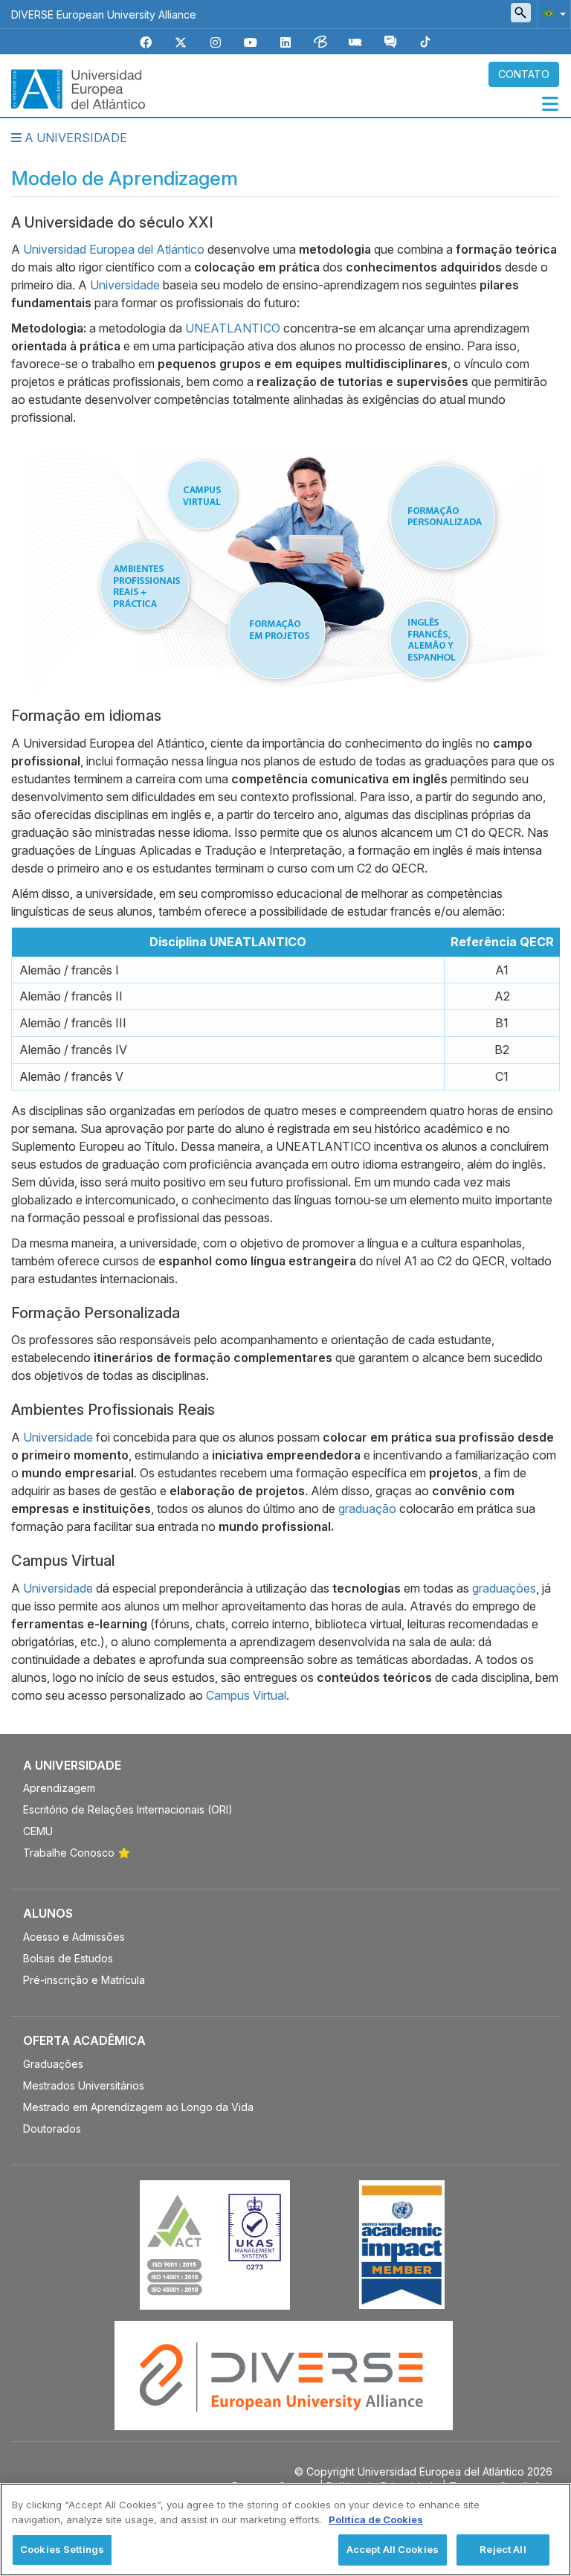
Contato (524, 74)
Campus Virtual (246, 1695)
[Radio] (355, 43)
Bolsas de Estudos (68, 1958)
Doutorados (52, 2129)
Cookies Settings (62, 2549)
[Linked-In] (285, 43)
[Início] (78, 88)
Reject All (503, 2549)
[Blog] (320, 43)
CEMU (38, 1831)
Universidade (125, 285)
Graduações (53, 2064)
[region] (285, 2530)
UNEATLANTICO (233, 328)
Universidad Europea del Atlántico (114, 249)
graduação (367, 1509)
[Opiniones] (390, 43)
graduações (504, 1588)
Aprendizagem (59, 1788)
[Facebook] (146, 43)
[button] (552, 13)
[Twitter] (181, 43)
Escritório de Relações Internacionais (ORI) (128, 1809)
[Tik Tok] (425, 43)
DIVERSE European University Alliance (104, 15)
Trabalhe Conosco (69, 1853)
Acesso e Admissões (74, 1937)
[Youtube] (251, 43)
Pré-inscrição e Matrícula (84, 1980)
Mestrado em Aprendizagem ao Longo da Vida (138, 2107)
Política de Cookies (376, 2519)
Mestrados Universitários (84, 2085)
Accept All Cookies (393, 2549)
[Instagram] (216, 43)
